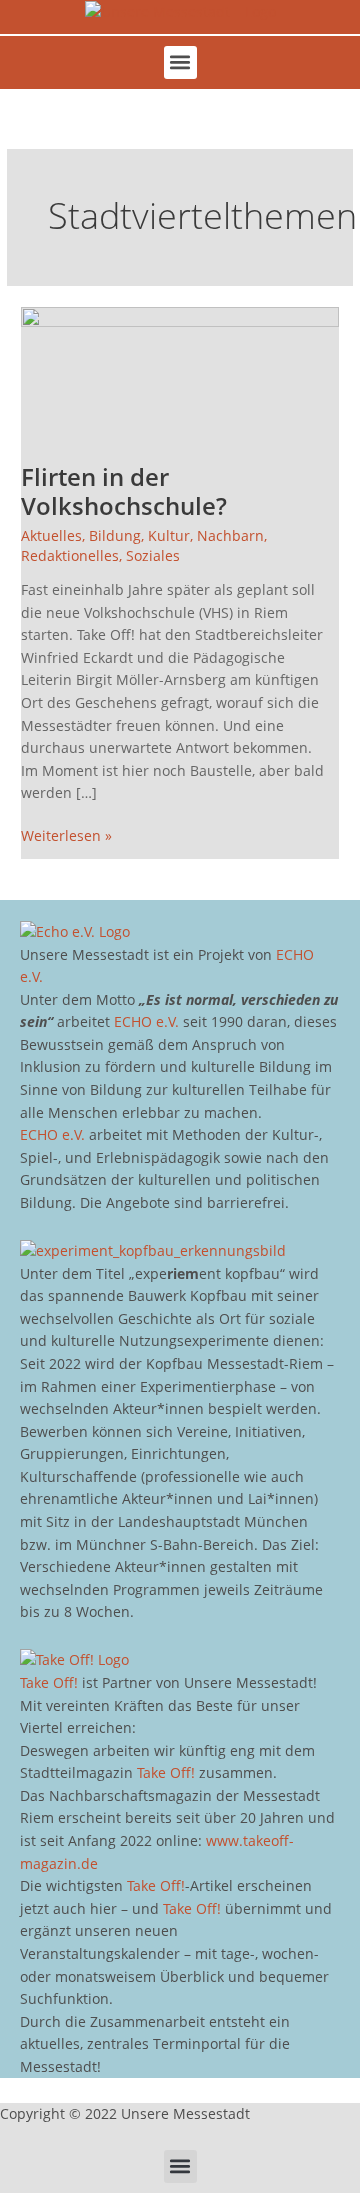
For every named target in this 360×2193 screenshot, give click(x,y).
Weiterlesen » (66, 835)
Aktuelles (51, 535)
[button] (180, 62)
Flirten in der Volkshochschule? (124, 491)
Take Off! (49, 1682)
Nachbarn (230, 535)
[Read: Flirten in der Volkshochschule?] (180, 372)
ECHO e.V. (146, 1021)
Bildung (115, 535)
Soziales (153, 555)
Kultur (169, 535)
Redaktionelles (70, 555)
